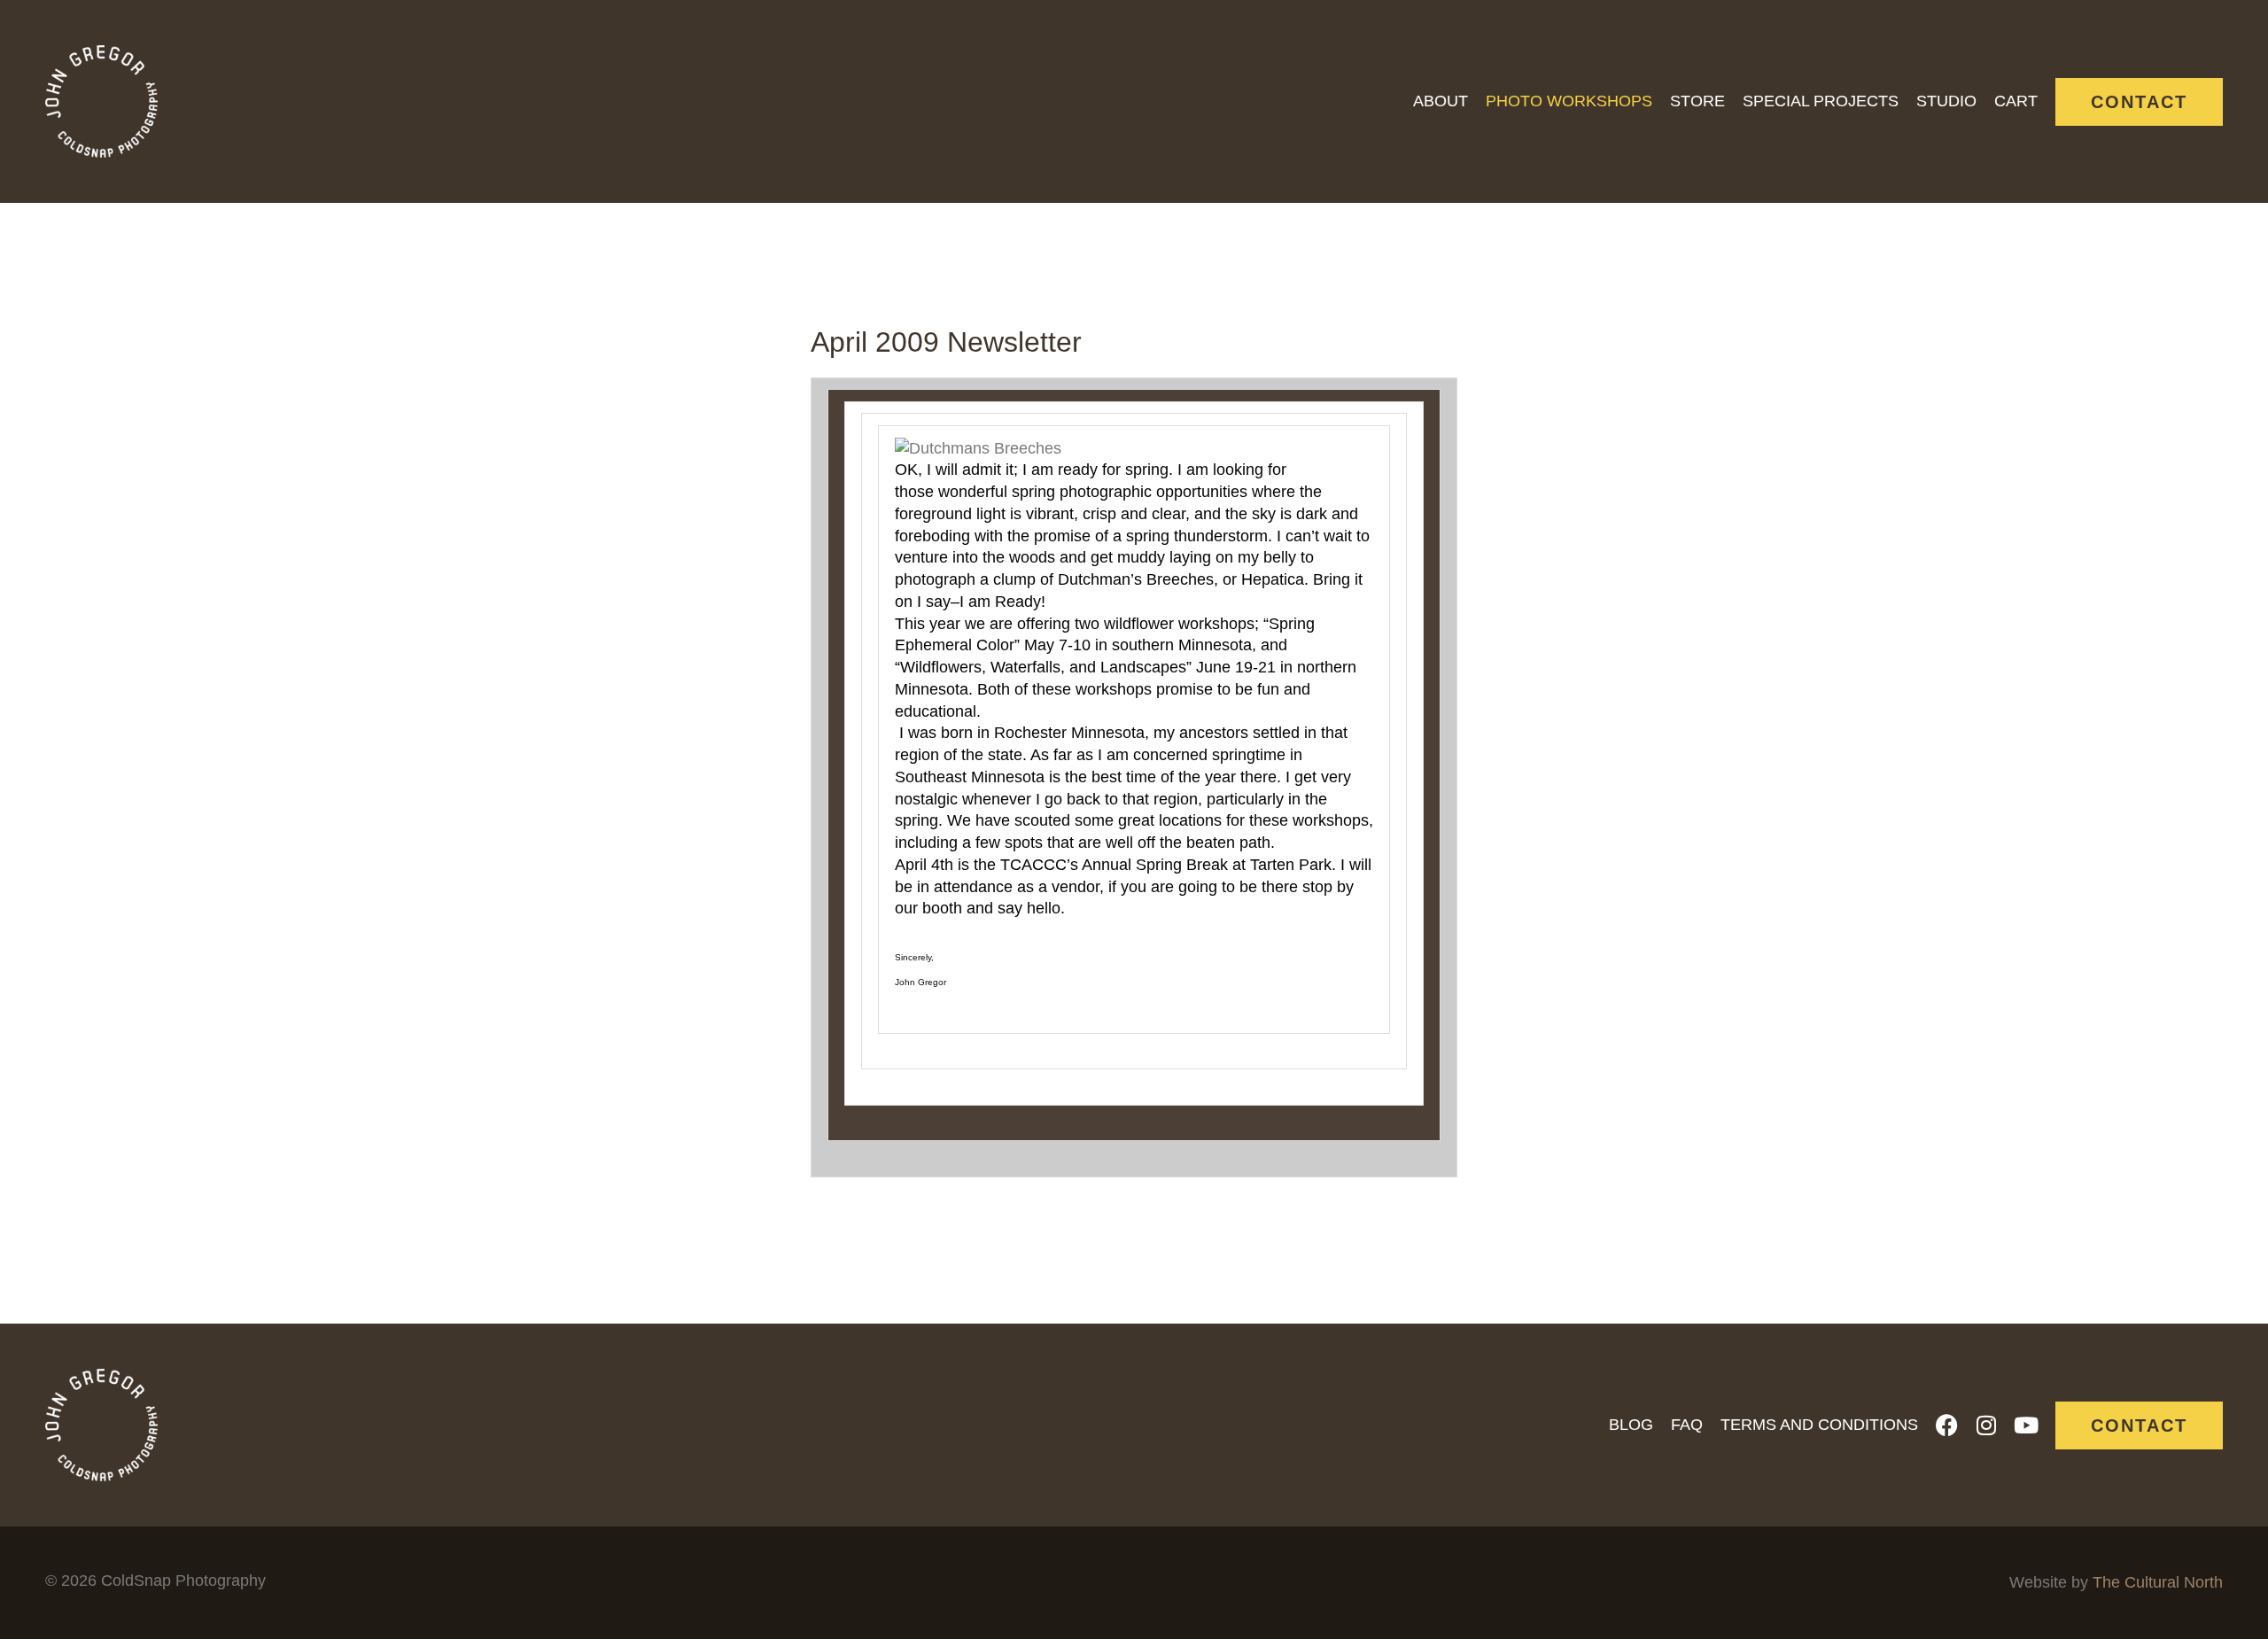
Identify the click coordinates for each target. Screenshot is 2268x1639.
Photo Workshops (1569, 101)
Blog (1631, 1425)
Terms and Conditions (1819, 1425)
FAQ (1687, 1425)
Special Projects (1821, 101)
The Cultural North (2158, 1582)
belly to (1289, 557)
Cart (2016, 101)
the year (1207, 777)
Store (1697, 101)
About (1441, 101)
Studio (1946, 101)
